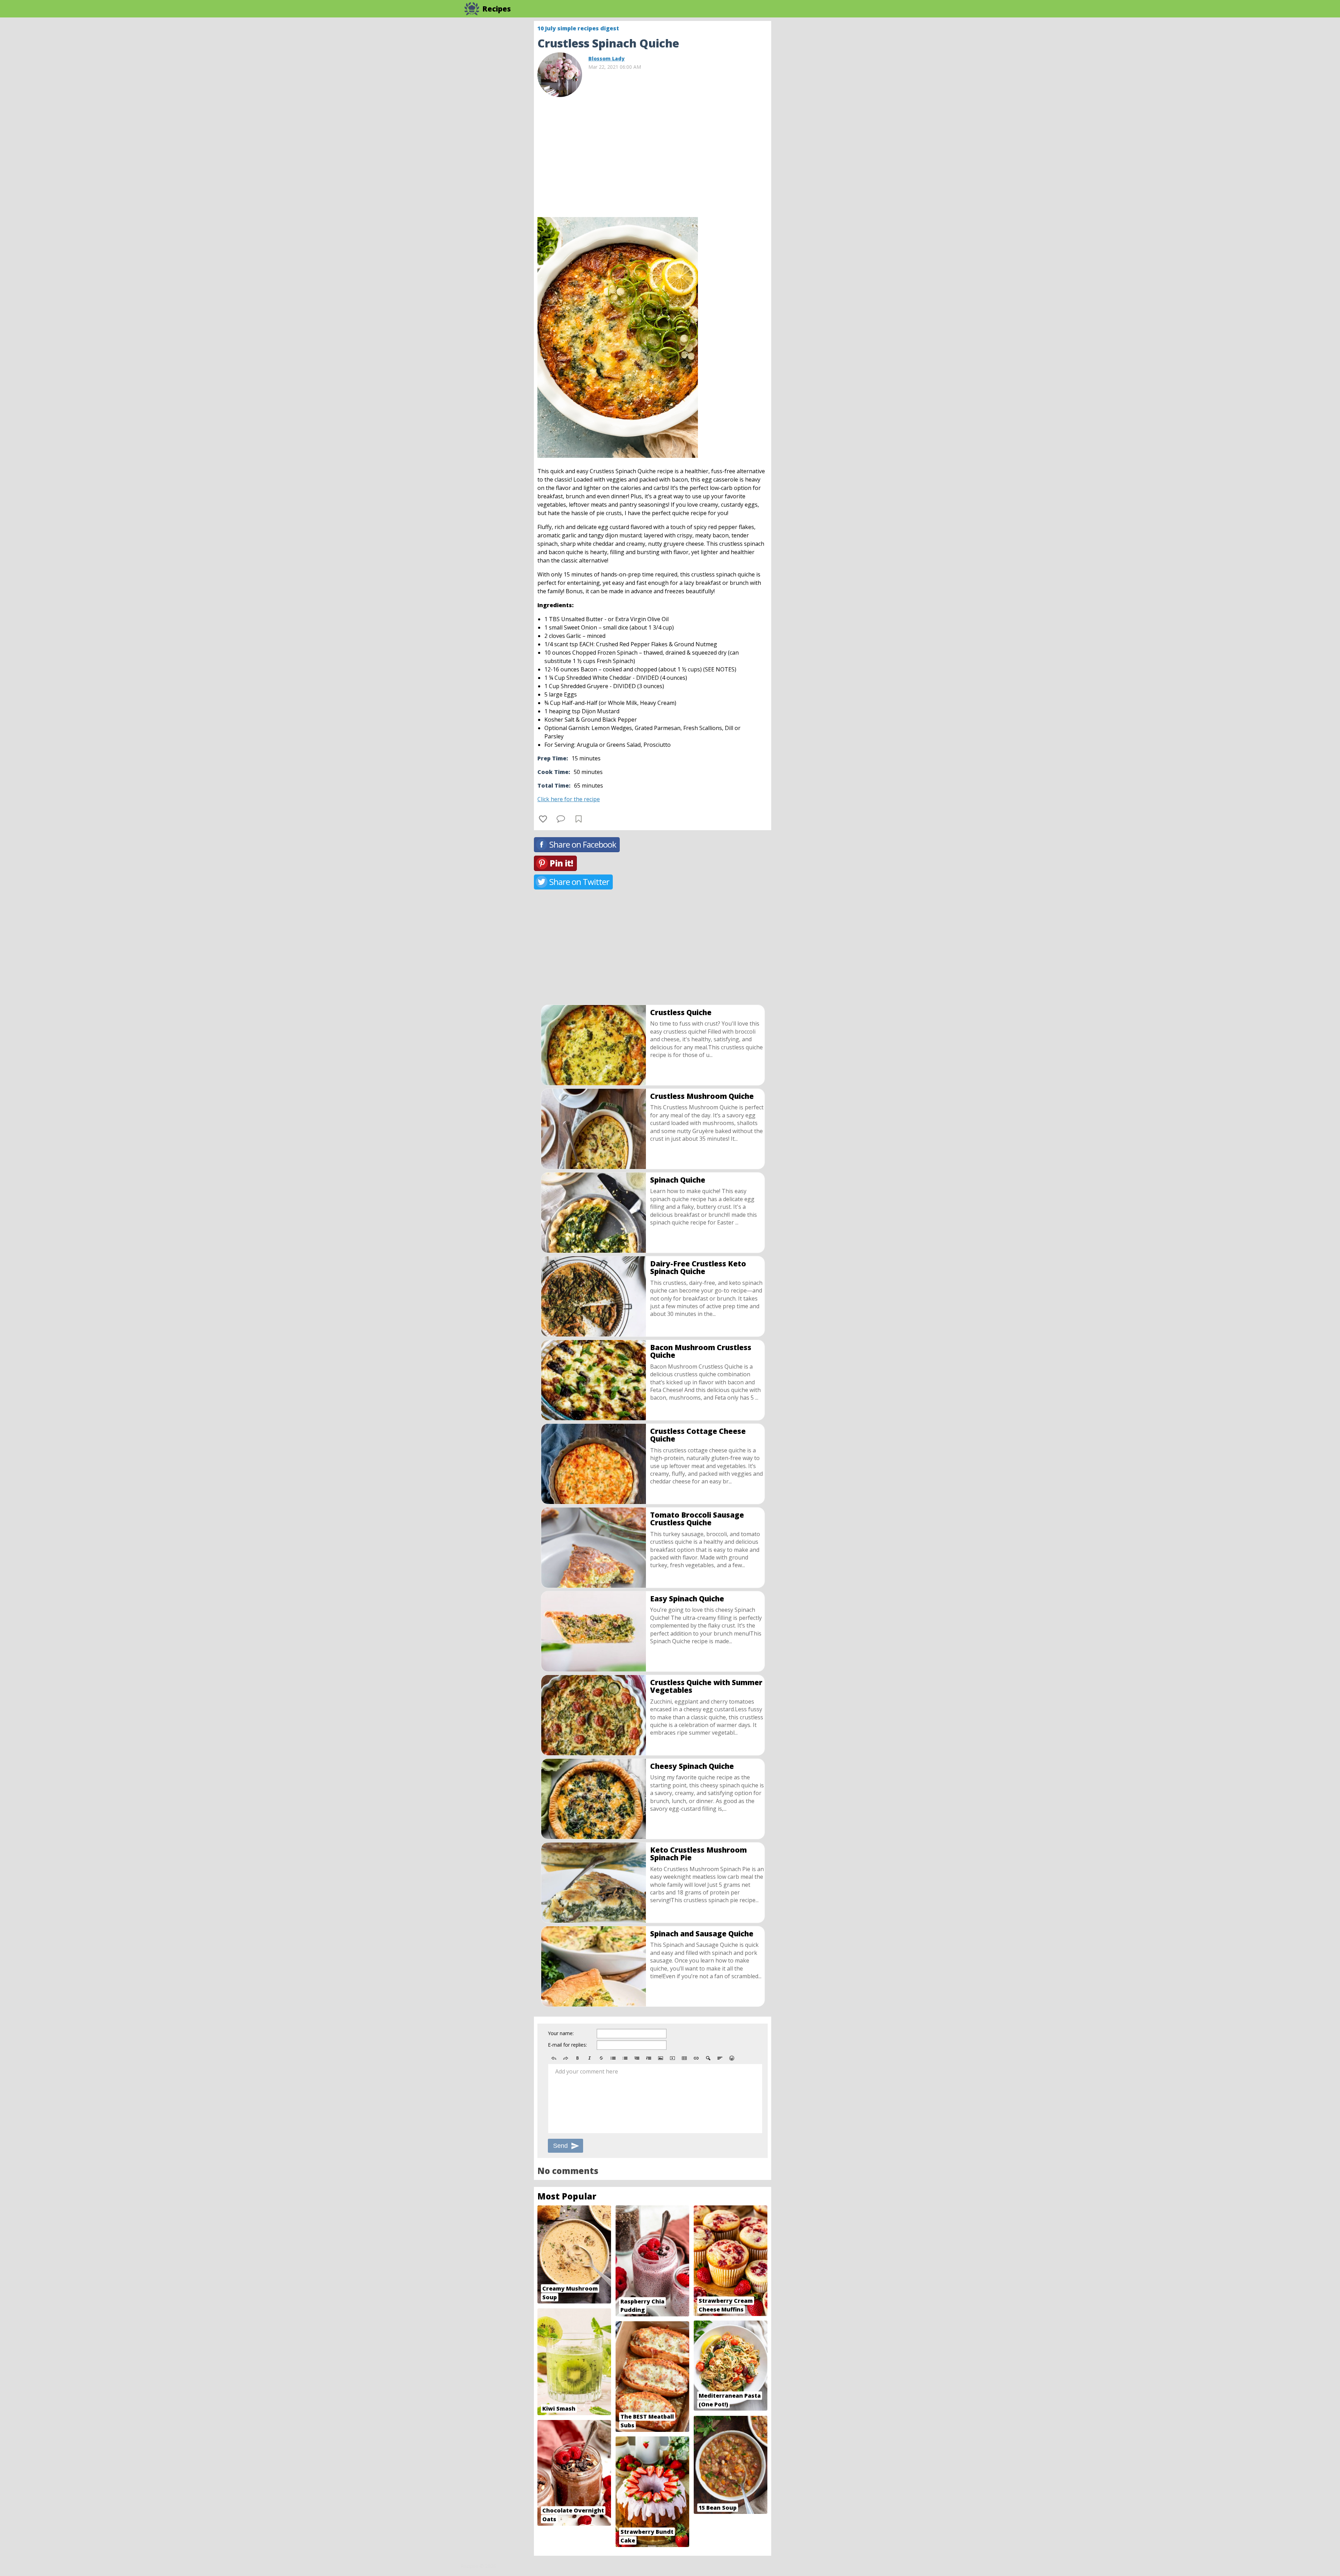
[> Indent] (649, 2058)
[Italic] (589, 2058)
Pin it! (561, 863)
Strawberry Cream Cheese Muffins (726, 2305)
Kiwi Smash (559, 2409)
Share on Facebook (583, 844)
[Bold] (578, 2058)
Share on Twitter (579, 882)
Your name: (561, 2033)
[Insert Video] (672, 2058)
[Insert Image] (661, 2058)
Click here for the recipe (569, 799)
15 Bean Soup (718, 2508)
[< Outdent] (637, 2058)
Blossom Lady (606, 58)
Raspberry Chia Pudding (642, 2306)
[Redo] (566, 2058)
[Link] (696, 2058)
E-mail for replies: (567, 2045)
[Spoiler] (708, 2058)
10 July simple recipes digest (578, 28)
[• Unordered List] (613, 2058)
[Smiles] (732, 2058)
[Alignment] (720, 2058)
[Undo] (554, 2058)
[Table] (684, 2058)
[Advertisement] (827, 126)
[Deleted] (601, 2058)
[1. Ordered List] (625, 2058)
